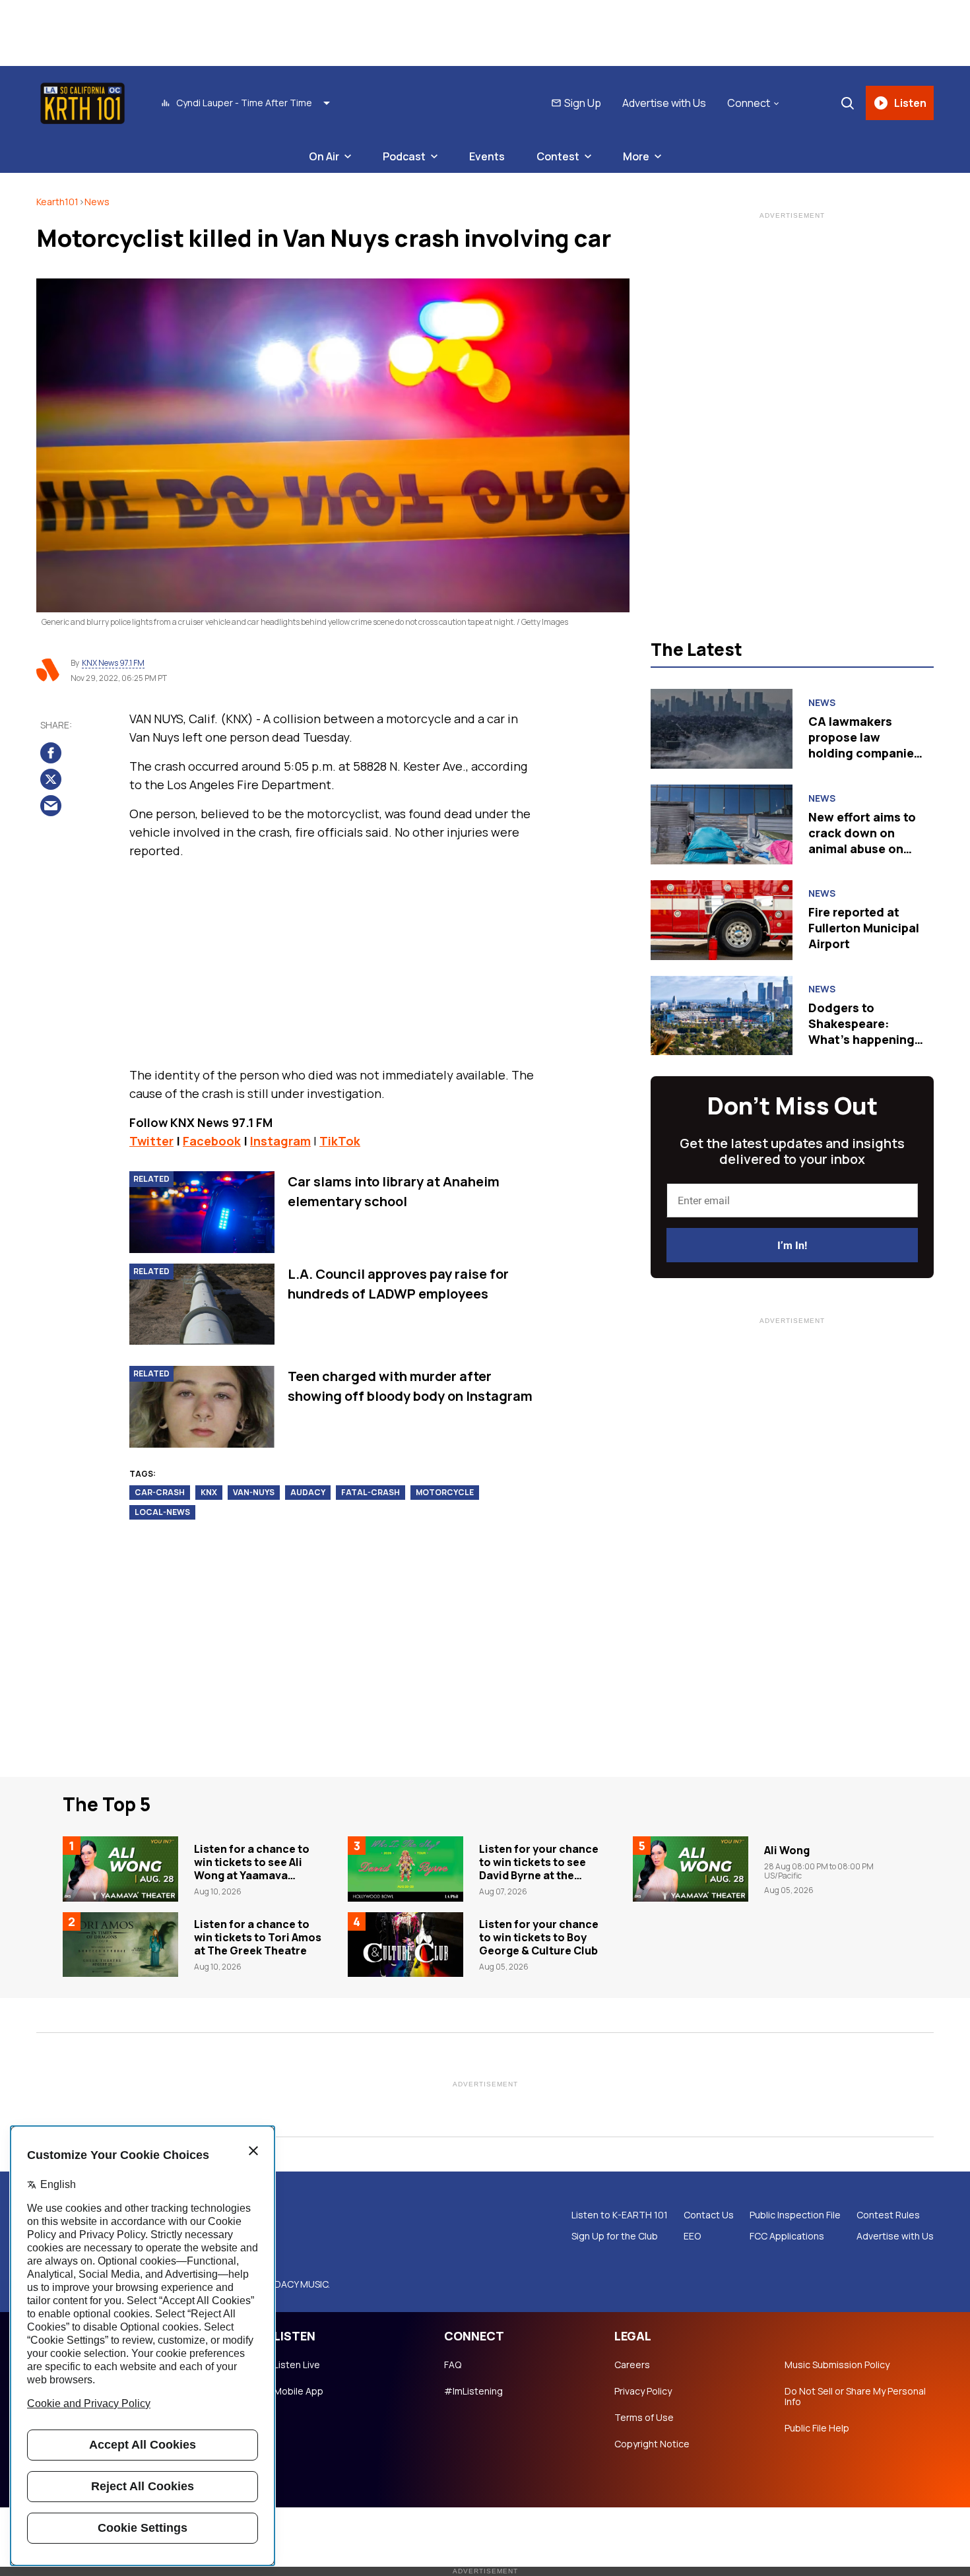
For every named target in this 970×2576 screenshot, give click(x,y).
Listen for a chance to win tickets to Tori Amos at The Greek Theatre (258, 1937)
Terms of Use (644, 2418)
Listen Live (297, 2365)
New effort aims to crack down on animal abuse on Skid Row (862, 841)
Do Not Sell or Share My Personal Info (855, 2397)
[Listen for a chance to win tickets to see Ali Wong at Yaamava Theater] (120, 1869)
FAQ (453, 2365)
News (97, 202)
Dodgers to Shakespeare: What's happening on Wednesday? (861, 1031)
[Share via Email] (51, 805)
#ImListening (473, 2391)
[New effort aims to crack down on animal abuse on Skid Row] (722, 824)
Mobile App (299, 2391)
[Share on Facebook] (51, 752)
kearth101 (57, 202)
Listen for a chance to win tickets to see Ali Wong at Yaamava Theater (252, 1869)
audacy (308, 1492)
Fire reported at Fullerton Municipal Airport (864, 928)
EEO (692, 2236)
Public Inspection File (795, 2215)
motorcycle (445, 1492)
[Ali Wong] (691, 1869)
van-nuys (254, 1492)
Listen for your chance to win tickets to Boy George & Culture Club (539, 1937)
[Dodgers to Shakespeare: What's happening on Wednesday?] (722, 1016)
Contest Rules (888, 2215)
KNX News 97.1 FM (113, 663)
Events (487, 156)
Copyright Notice (652, 2444)
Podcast (404, 156)
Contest (558, 156)
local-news (162, 1512)
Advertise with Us (664, 103)
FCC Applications (787, 2236)
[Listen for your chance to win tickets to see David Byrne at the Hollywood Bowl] (405, 1869)
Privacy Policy (643, 2391)
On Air (324, 156)
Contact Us (709, 2215)
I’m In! (792, 1245)
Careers (632, 2365)
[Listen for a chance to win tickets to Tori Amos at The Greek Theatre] (120, 1945)
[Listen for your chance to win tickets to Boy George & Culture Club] (405, 1945)
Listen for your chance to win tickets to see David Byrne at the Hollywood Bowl (539, 1869)
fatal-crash (371, 1492)
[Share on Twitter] (51, 779)
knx (209, 1492)
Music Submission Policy (837, 2365)
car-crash (160, 1492)
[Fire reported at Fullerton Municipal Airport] (722, 920)
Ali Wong (787, 1850)
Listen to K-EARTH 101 (620, 2215)
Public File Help (817, 2428)
